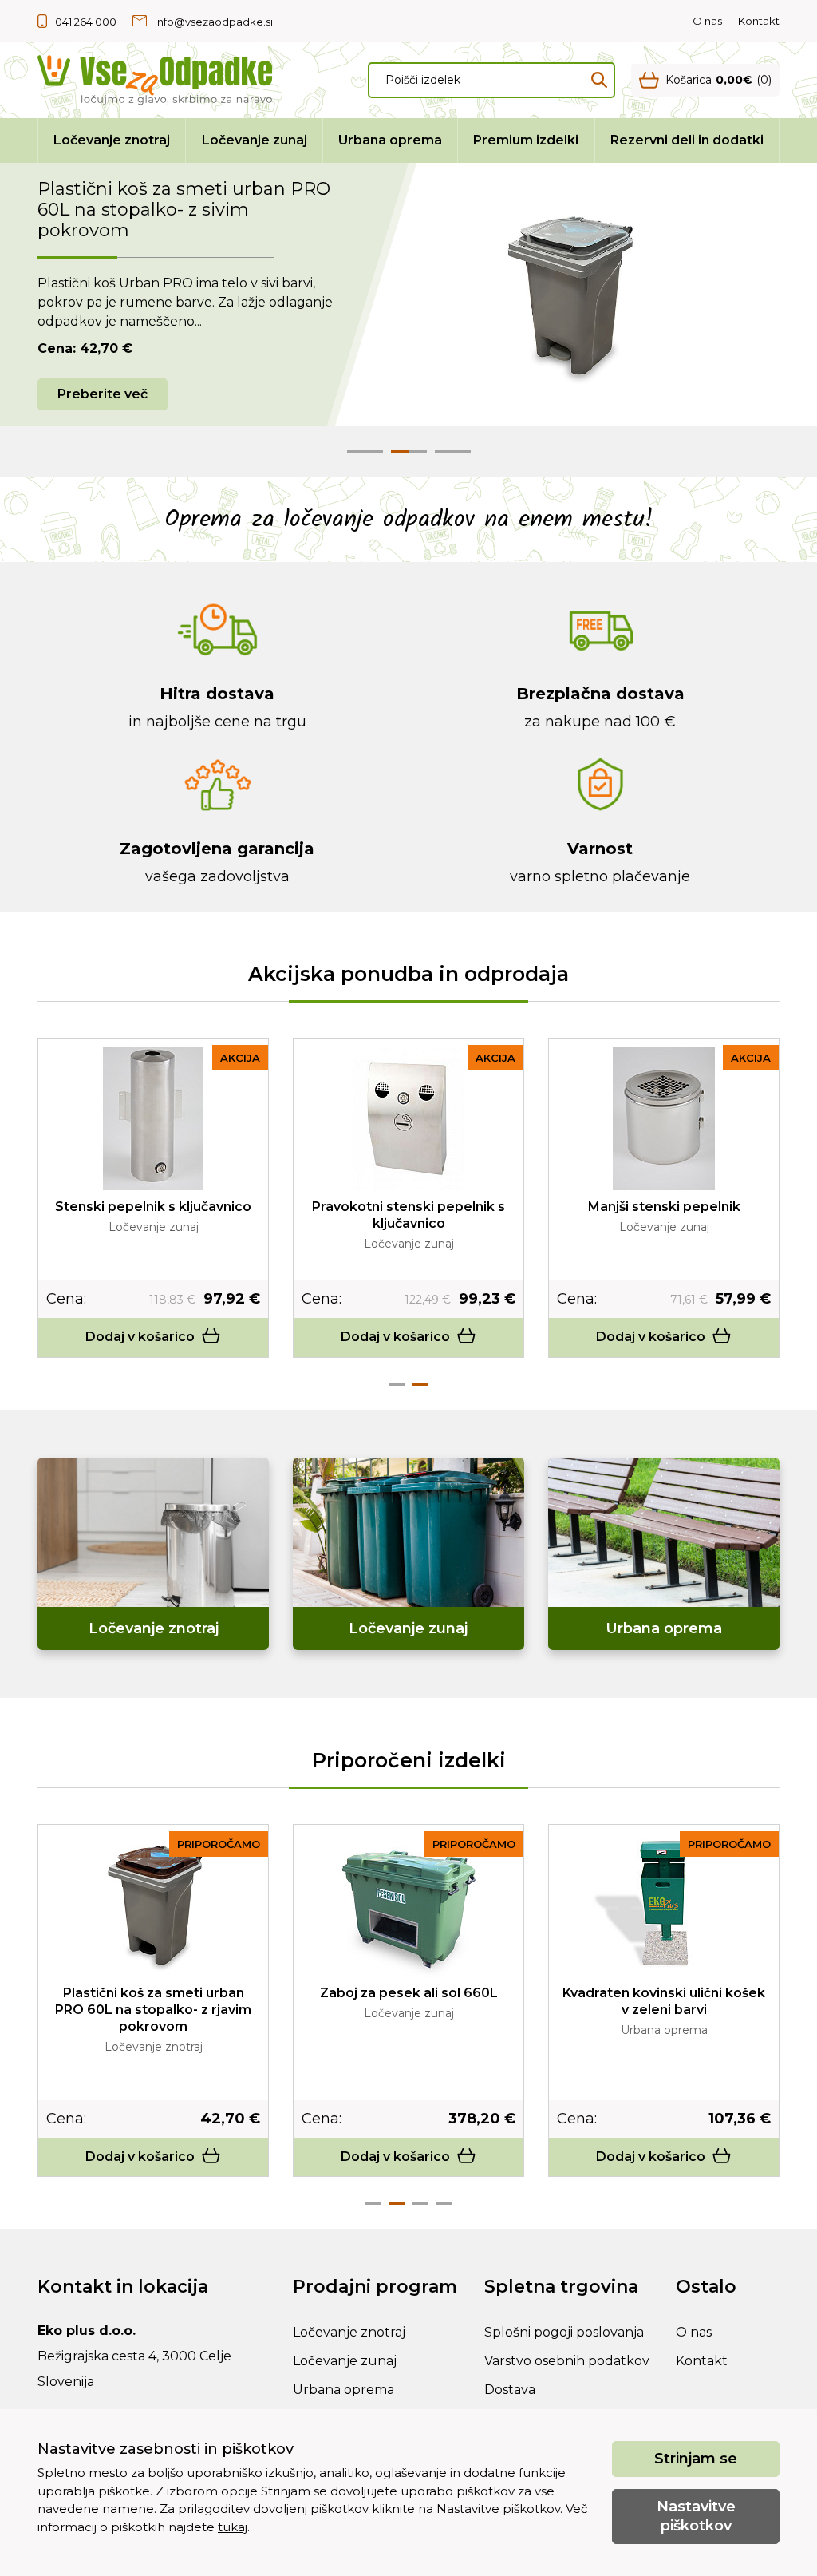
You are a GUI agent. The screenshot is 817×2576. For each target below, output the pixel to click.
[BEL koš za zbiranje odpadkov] (408, 1118)
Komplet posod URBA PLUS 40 (664, 1993)
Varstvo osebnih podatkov (567, 2361)
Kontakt (759, 21)
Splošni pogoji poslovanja (564, 2332)
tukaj (233, 2527)
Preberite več (103, 394)
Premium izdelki (526, 140)
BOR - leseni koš (664, 1207)
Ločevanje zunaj (255, 140)
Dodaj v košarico (140, 1337)
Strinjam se (696, 2459)
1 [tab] (397, 1384)
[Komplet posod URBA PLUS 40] (664, 1905)
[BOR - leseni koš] (664, 1118)
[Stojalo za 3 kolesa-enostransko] (153, 1119)
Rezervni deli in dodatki (687, 140)
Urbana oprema (390, 140)
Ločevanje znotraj (112, 140)
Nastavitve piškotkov (696, 2516)
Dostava (510, 2390)
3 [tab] (420, 2203)
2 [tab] (420, 1384)
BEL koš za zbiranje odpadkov (409, 1207)
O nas (707, 21)
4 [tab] (444, 2203)
